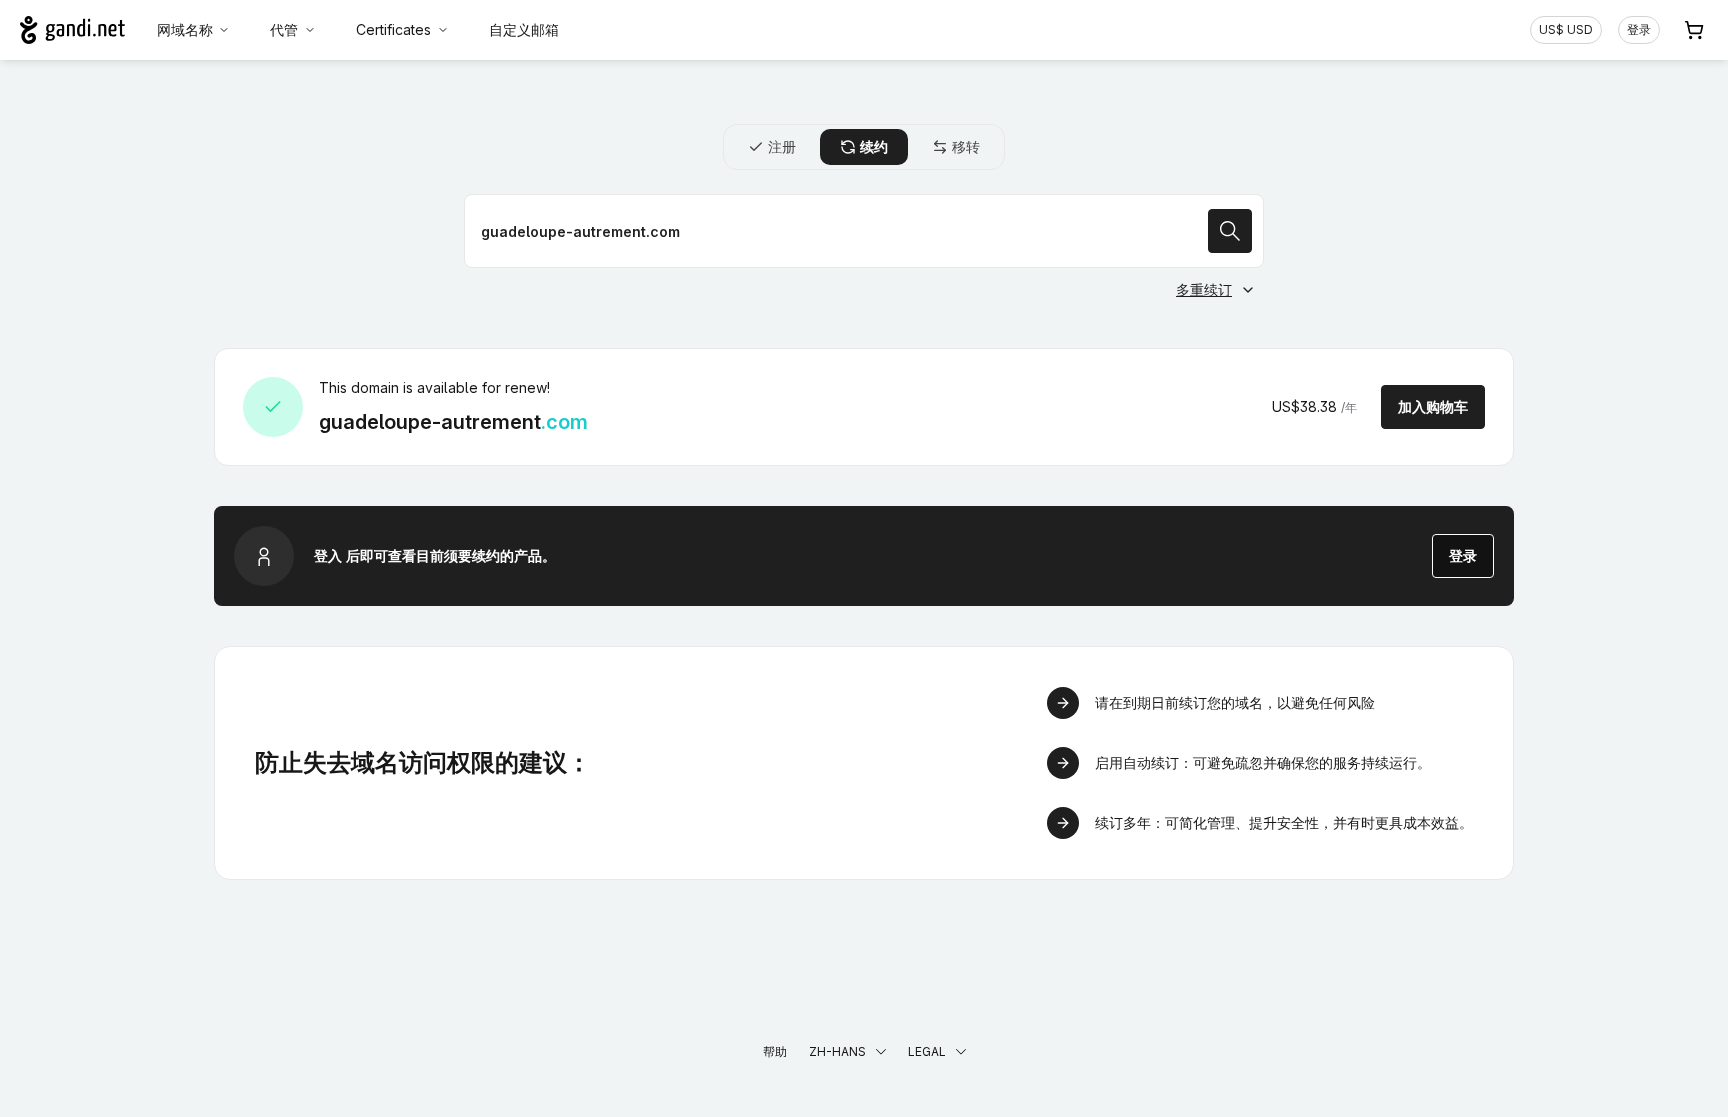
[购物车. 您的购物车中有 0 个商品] (1694, 30)
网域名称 (185, 29)
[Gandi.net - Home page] (72, 30)
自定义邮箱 (524, 29)
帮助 (775, 1051)
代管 (284, 29)
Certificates (393, 29)
